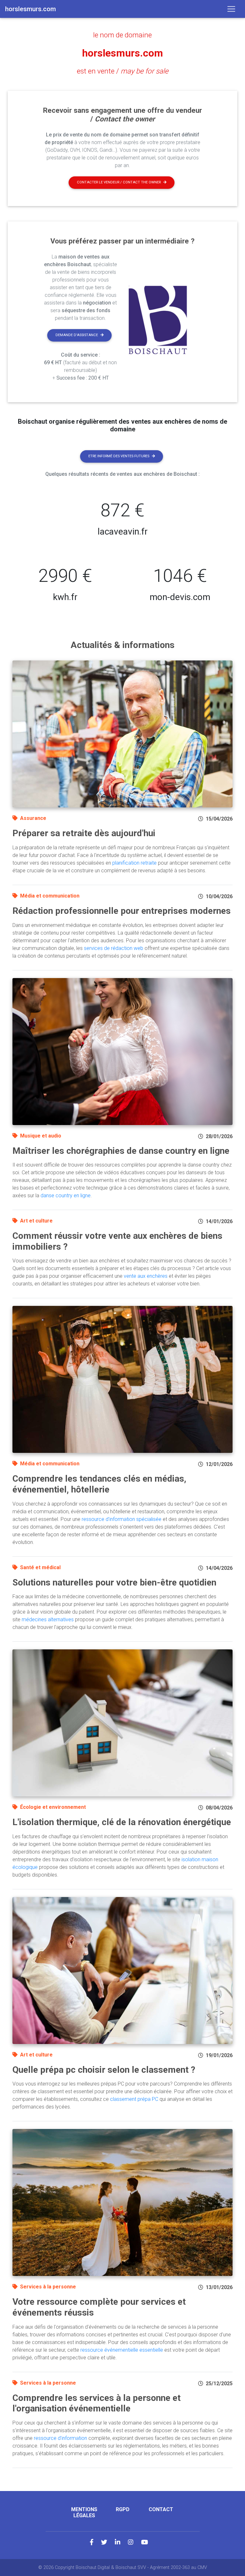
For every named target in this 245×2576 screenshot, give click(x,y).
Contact (161, 2509)
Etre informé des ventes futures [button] (119, 456)
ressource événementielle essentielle (122, 2350)
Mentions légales (84, 2512)
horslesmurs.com (122, 53)
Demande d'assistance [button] (77, 335)
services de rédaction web (114, 948)
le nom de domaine (122, 35)
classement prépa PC (134, 2099)
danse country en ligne (66, 1195)
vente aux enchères (146, 1276)
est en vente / (123, 71)
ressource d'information (60, 2438)
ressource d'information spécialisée (122, 1519)
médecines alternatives (48, 1620)
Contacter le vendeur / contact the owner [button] (119, 182)
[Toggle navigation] (231, 9)
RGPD (123, 2509)
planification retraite (134, 863)
